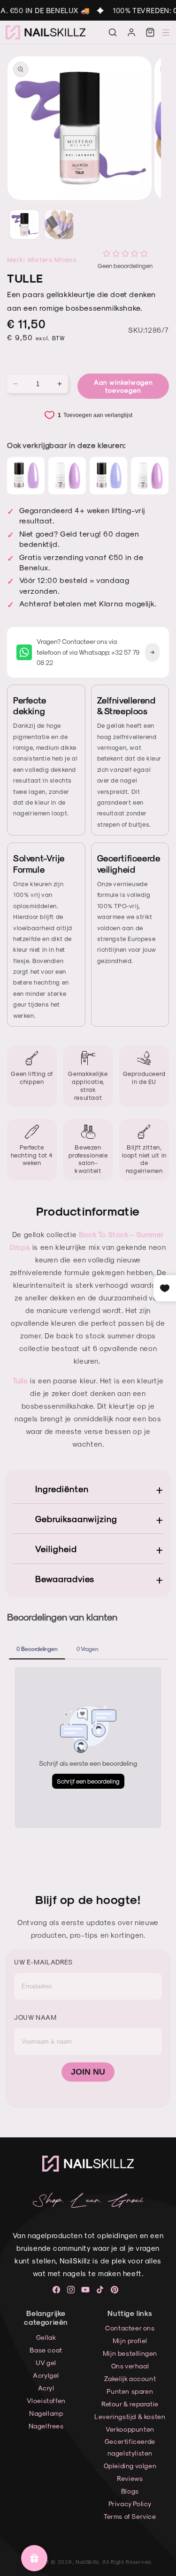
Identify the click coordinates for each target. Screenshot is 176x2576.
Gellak (46, 2337)
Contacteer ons (130, 2328)
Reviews (130, 2478)
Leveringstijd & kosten (130, 2416)
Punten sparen (130, 2391)
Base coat (46, 2350)
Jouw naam (35, 2017)
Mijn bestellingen (130, 2353)
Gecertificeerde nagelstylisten (130, 2447)
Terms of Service (130, 2516)
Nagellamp (46, 2413)
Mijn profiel (130, 2341)
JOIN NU (88, 2072)
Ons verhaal (130, 2366)
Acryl (46, 2388)
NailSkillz (87, 2562)
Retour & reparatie (130, 2404)
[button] (113, 32)
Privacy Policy (130, 2504)
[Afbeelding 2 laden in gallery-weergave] (59, 224)
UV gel (46, 2363)
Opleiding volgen (130, 2466)
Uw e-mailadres (43, 1962)
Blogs (130, 2491)
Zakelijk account (130, 2378)
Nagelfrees (46, 2426)
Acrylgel (46, 2375)
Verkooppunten (130, 2429)
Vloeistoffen (46, 2401)
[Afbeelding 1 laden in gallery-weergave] (24, 224)
